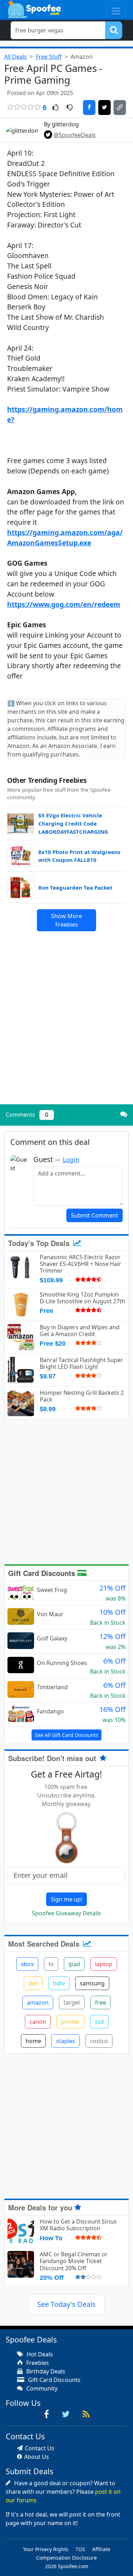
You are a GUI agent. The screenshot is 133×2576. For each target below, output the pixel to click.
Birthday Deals (45, 2371)
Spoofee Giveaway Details (66, 1913)
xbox (27, 1964)
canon (38, 2022)
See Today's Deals (66, 2304)
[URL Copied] (120, 108)
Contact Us (40, 2448)
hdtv (59, 1983)
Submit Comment (95, 1215)
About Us (37, 2457)
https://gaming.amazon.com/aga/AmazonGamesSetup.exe (65, 538)
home (33, 2041)
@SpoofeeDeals (75, 135)
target (72, 2002)
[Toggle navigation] (116, 9)
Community (41, 2388)
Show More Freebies (66, 920)
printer (70, 2022)
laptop (104, 1964)
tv (51, 1964)
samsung (92, 1983)
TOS (80, 2549)
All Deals (16, 57)
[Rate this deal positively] (56, 108)
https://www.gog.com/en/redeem (64, 604)
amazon (38, 2002)
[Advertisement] (66, 1029)
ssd (99, 2022)
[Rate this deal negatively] (70, 108)
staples (66, 2041)
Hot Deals (39, 2354)
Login (71, 1159)
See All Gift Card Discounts (66, 1735)
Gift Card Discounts (43, 1573)
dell (33, 1983)
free (101, 2002)
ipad (74, 1964)
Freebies (37, 2363)
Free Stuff (49, 57)
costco (99, 2041)
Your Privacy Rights (46, 2549)
